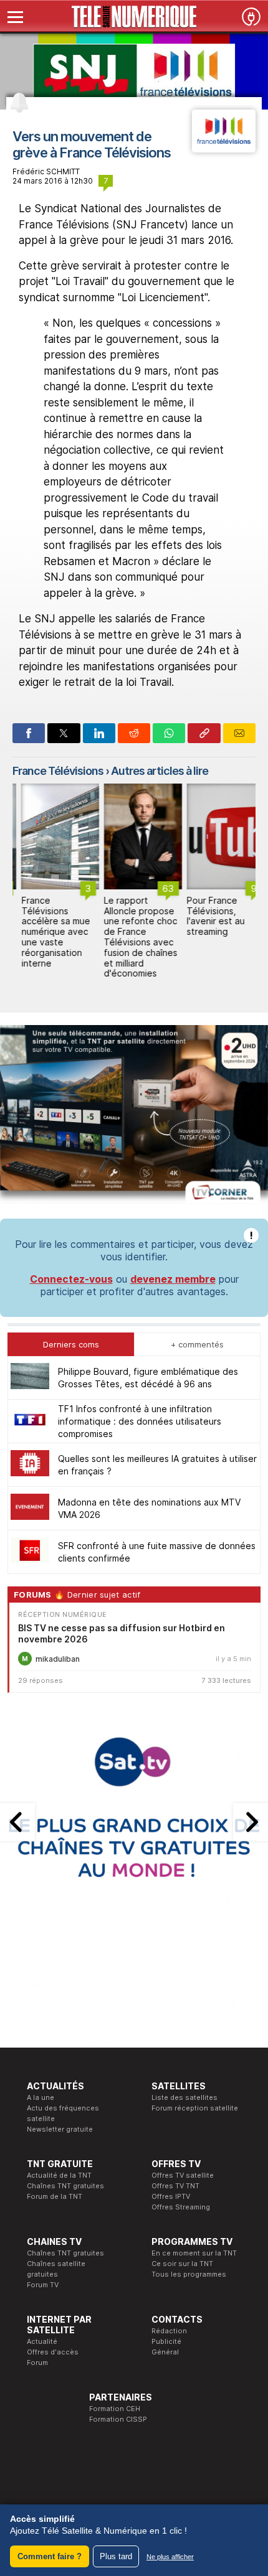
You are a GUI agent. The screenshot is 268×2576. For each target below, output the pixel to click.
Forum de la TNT (55, 2196)
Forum (37, 2363)
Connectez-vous (71, 1279)
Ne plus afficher (170, 2557)
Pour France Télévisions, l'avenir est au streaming (207, 916)
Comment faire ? (50, 2556)
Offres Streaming (181, 2207)
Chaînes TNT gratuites (65, 2186)
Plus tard (116, 2556)
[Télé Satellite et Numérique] (134, 17)
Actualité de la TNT (59, 2175)
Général (165, 2352)
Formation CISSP (118, 2419)
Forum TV (43, 2285)
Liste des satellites (184, 2097)
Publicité (166, 2341)
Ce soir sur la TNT (182, 2264)
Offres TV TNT (175, 2186)
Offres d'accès (53, 2352)
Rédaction (169, 2331)
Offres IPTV (171, 2196)
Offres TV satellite (183, 2175)
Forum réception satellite (195, 2108)
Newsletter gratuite (60, 2129)
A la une (41, 2097)
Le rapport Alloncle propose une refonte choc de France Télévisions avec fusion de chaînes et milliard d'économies (132, 937)
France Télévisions (58, 771)
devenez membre (173, 1279)
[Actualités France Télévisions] (224, 149)
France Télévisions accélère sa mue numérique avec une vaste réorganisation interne (47, 932)
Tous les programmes (189, 2274)
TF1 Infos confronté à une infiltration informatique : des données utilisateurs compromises (140, 1421)
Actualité (42, 2341)
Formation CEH (115, 2409)
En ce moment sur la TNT (194, 2253)
